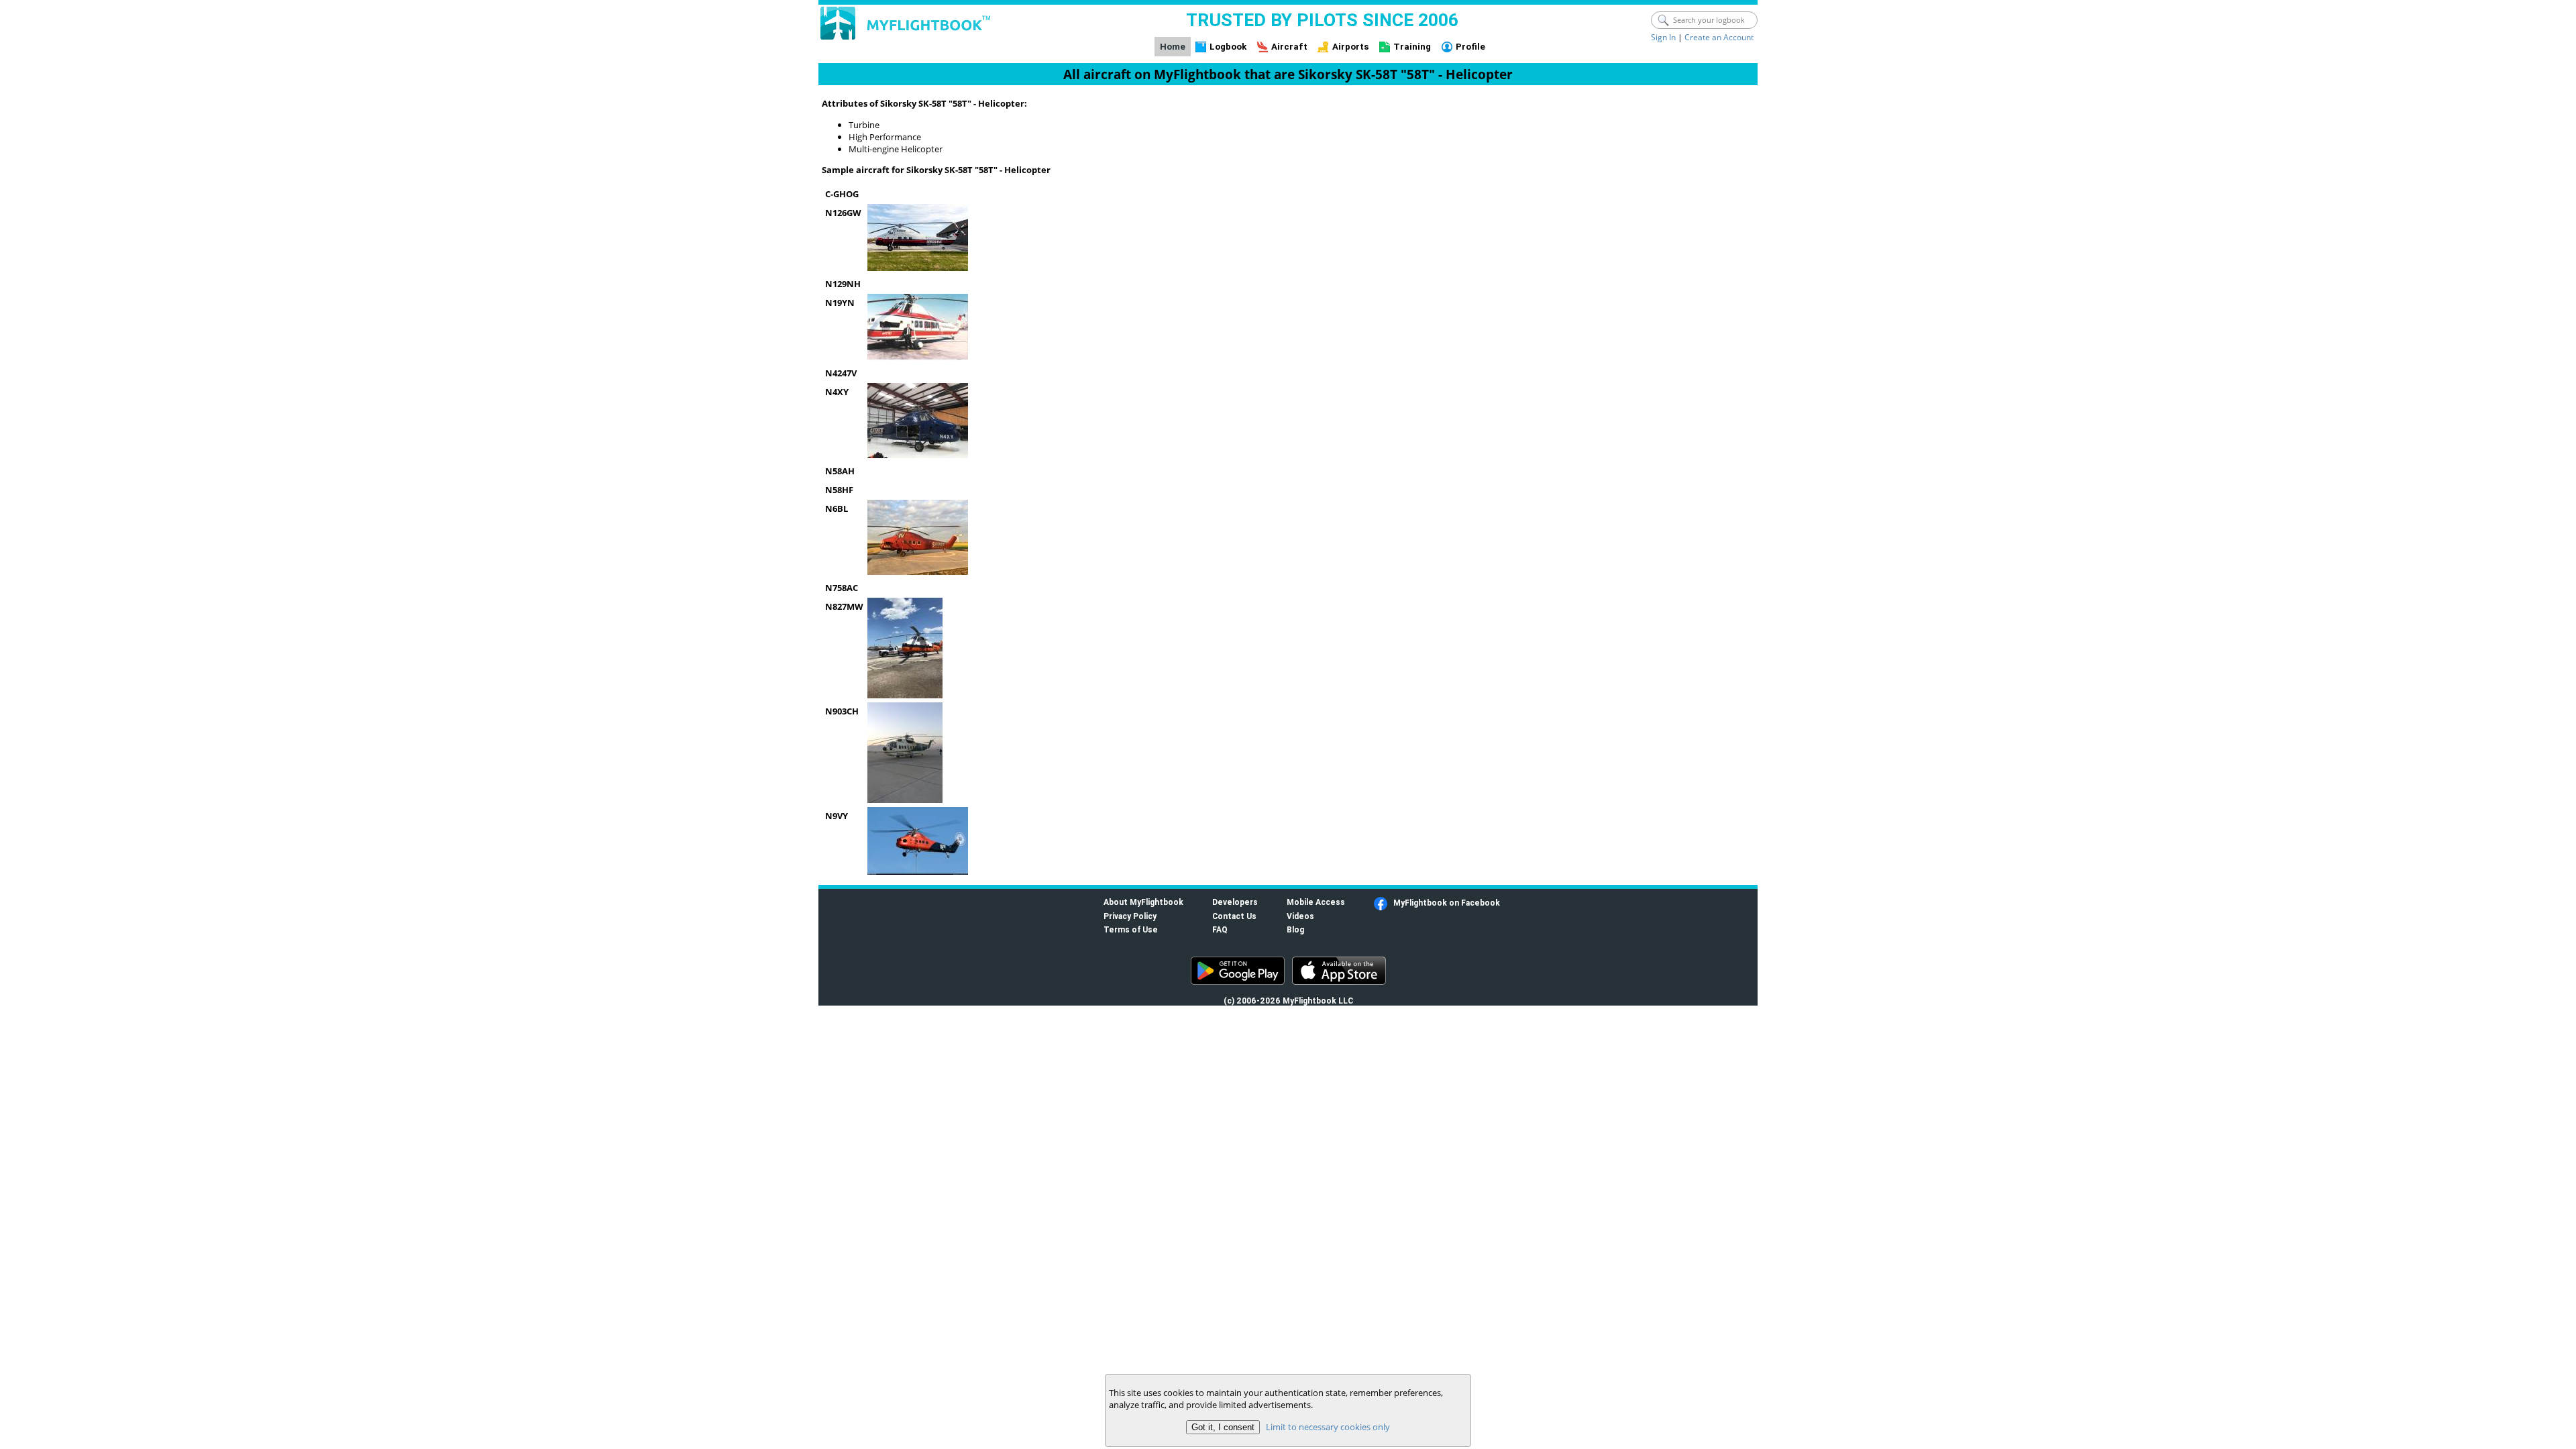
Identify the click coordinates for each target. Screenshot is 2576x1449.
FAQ (1220, 929)
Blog (1295, 929)
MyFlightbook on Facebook (1447, 903)
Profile (1470, 47)
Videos (1300, 916)
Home (1173, 47)
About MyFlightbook (1143, 902)
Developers (1235, 902)
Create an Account (1719, 37)
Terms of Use (1131, 929)
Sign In (1663, 37)
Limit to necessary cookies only (1328, 1427)
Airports (1351, 47)
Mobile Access (1316, 902)
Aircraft (1289, 47)
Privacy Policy (1130, 916)
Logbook (1228, 47)
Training (1412, 47)
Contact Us (1234, 916)
